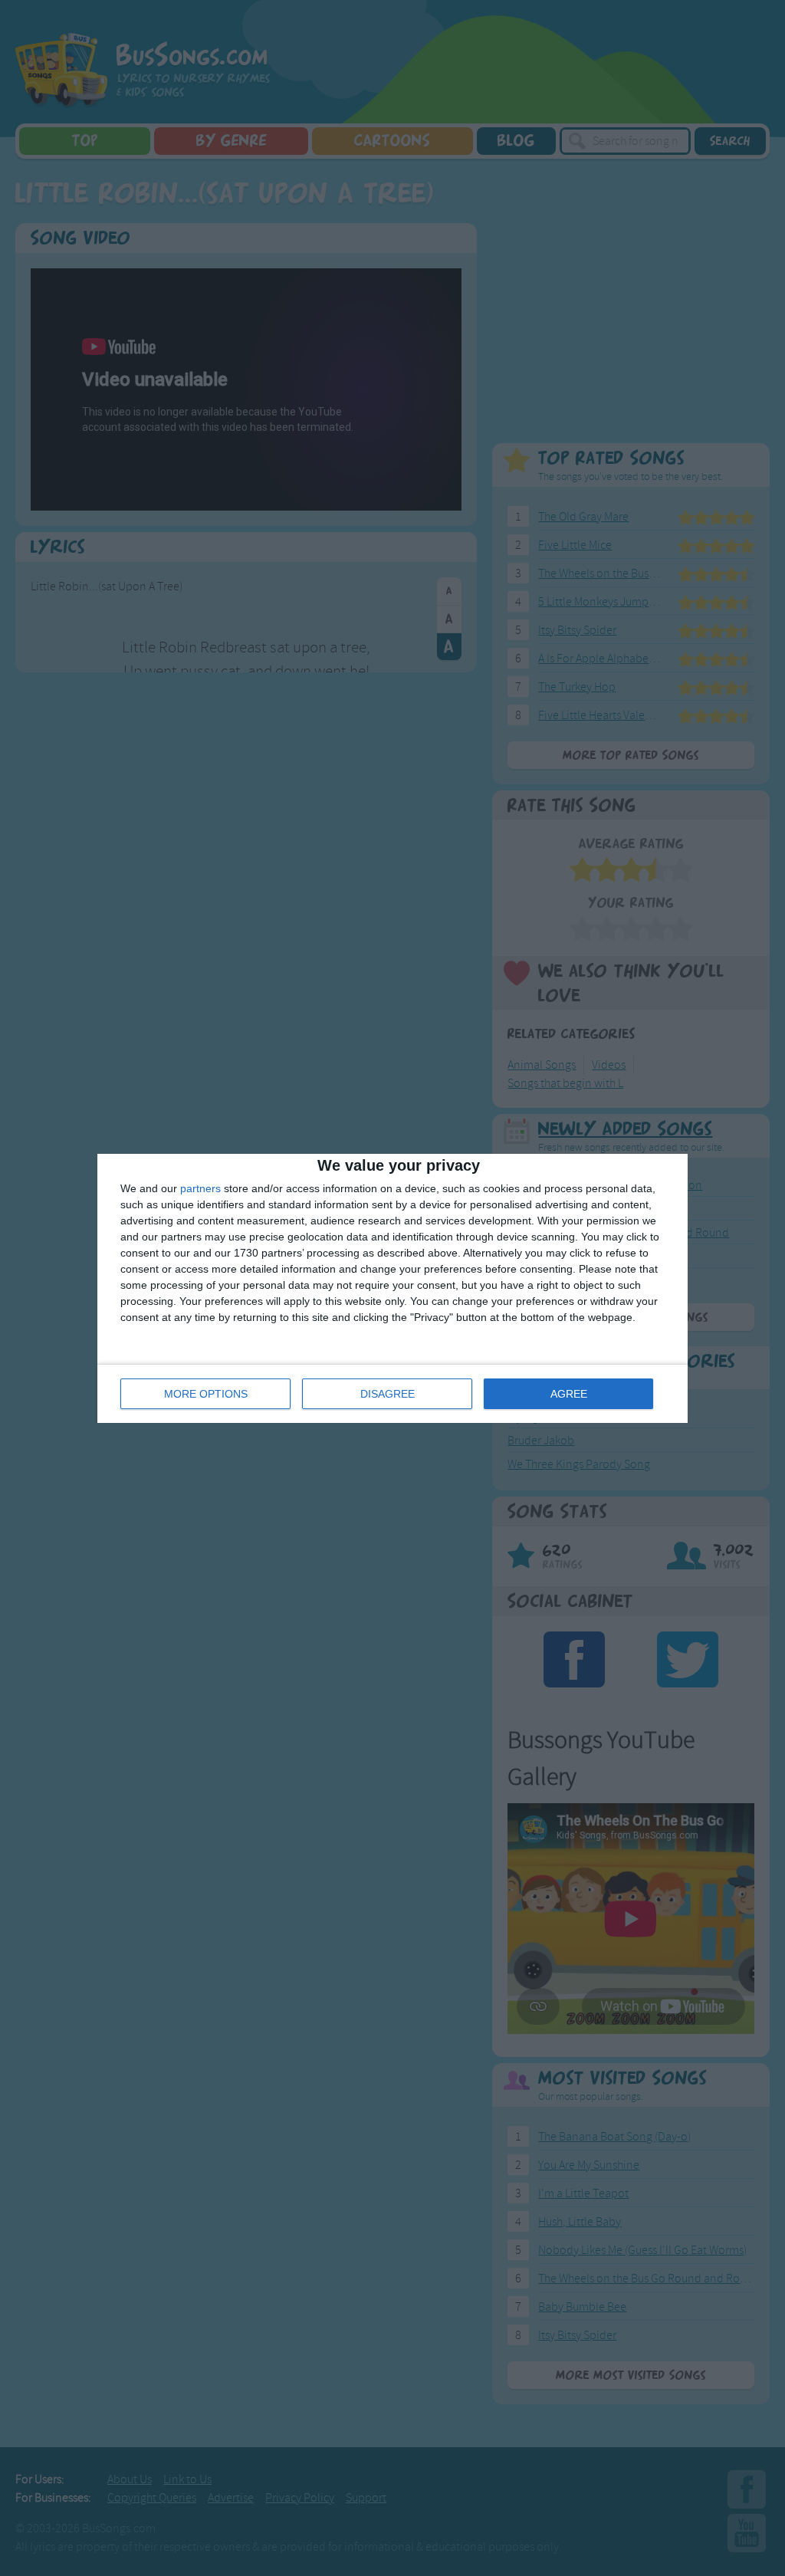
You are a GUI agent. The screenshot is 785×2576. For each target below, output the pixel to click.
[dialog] (392, 1288)
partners (200, 1188)
